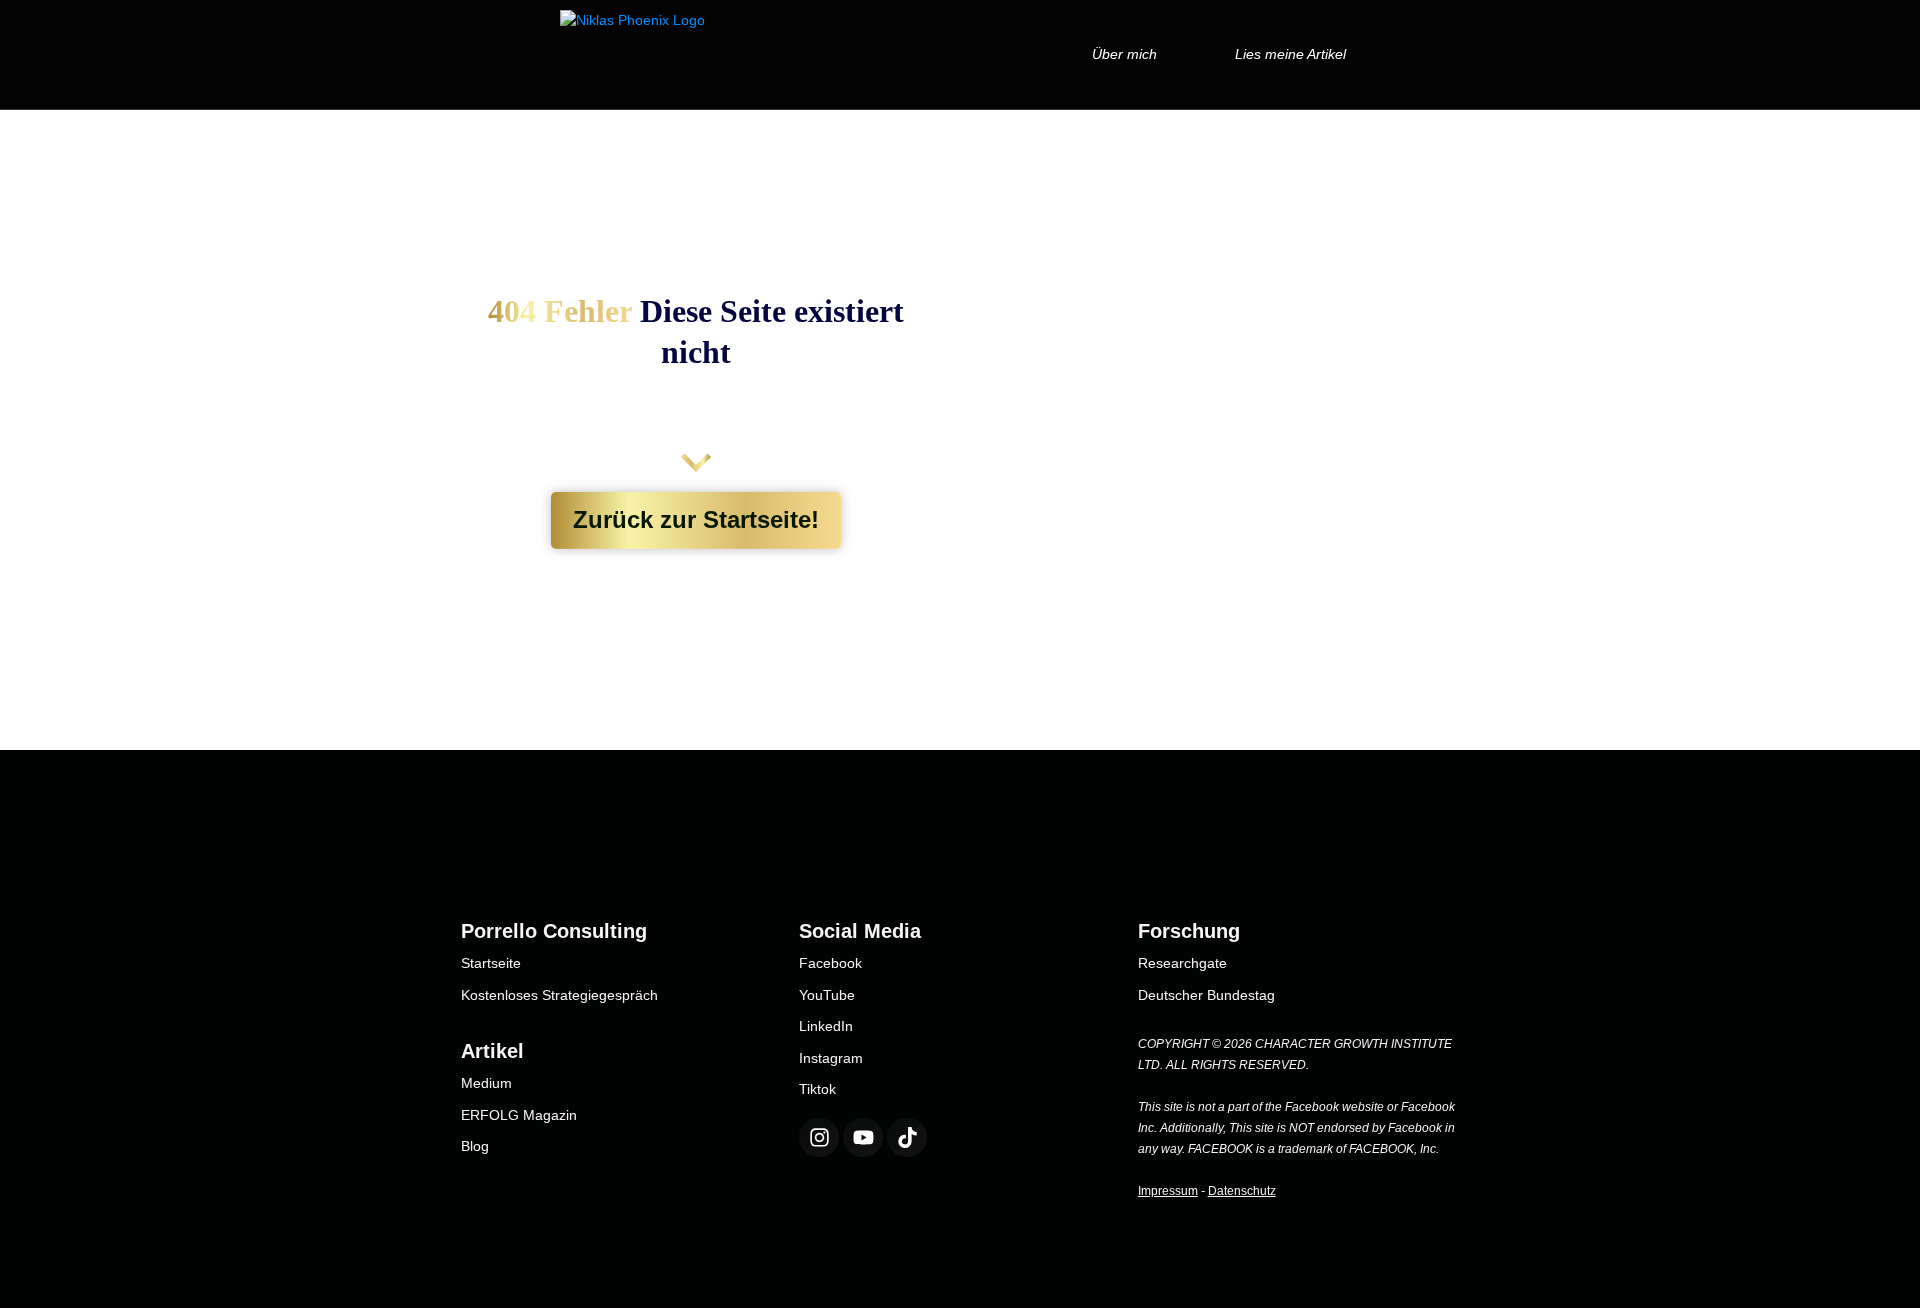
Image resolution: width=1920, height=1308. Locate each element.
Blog (475, 1146)
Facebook (830, 963)
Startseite (491, 963)
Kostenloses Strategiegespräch (559, 995)
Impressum (1168, 1191)
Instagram (831, 1058)
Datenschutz (1242, 1191)
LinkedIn (826, 1026)
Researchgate (1182, 963)
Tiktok (817, 1089)
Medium (486, 1083)
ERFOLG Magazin (519, 1115)
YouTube (827, 995)
